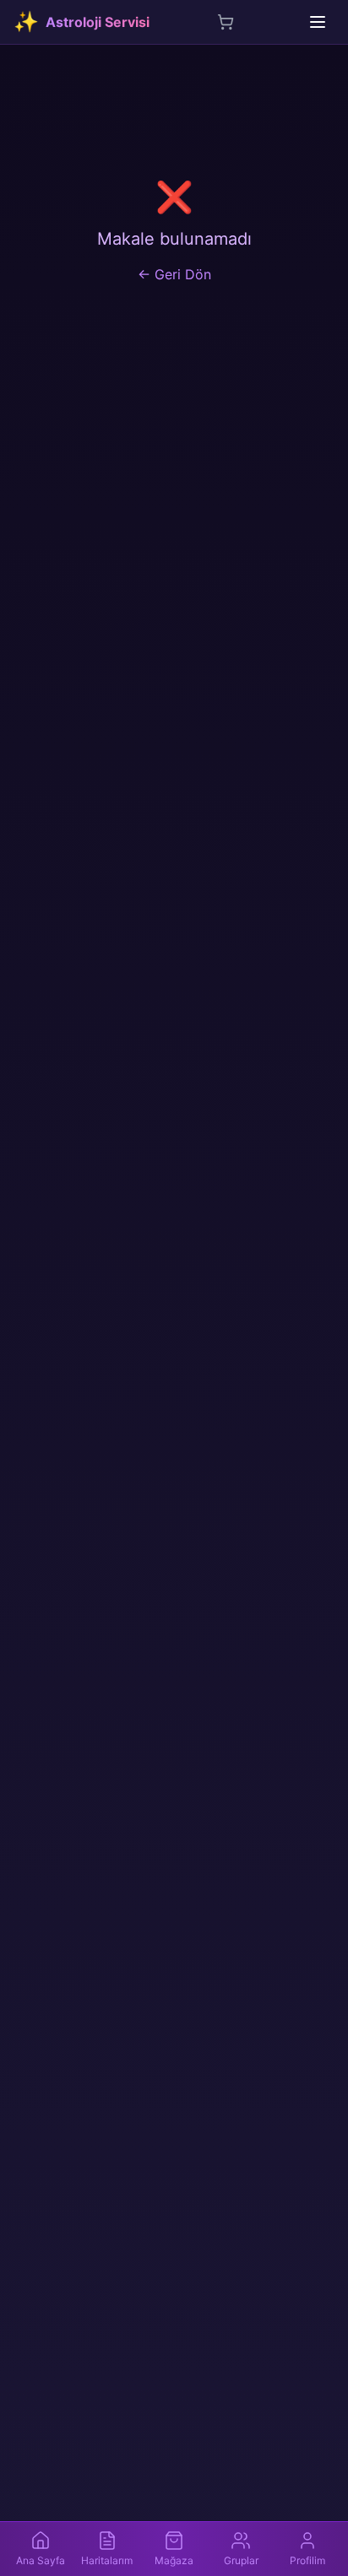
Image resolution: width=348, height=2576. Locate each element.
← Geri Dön (174, 274)
